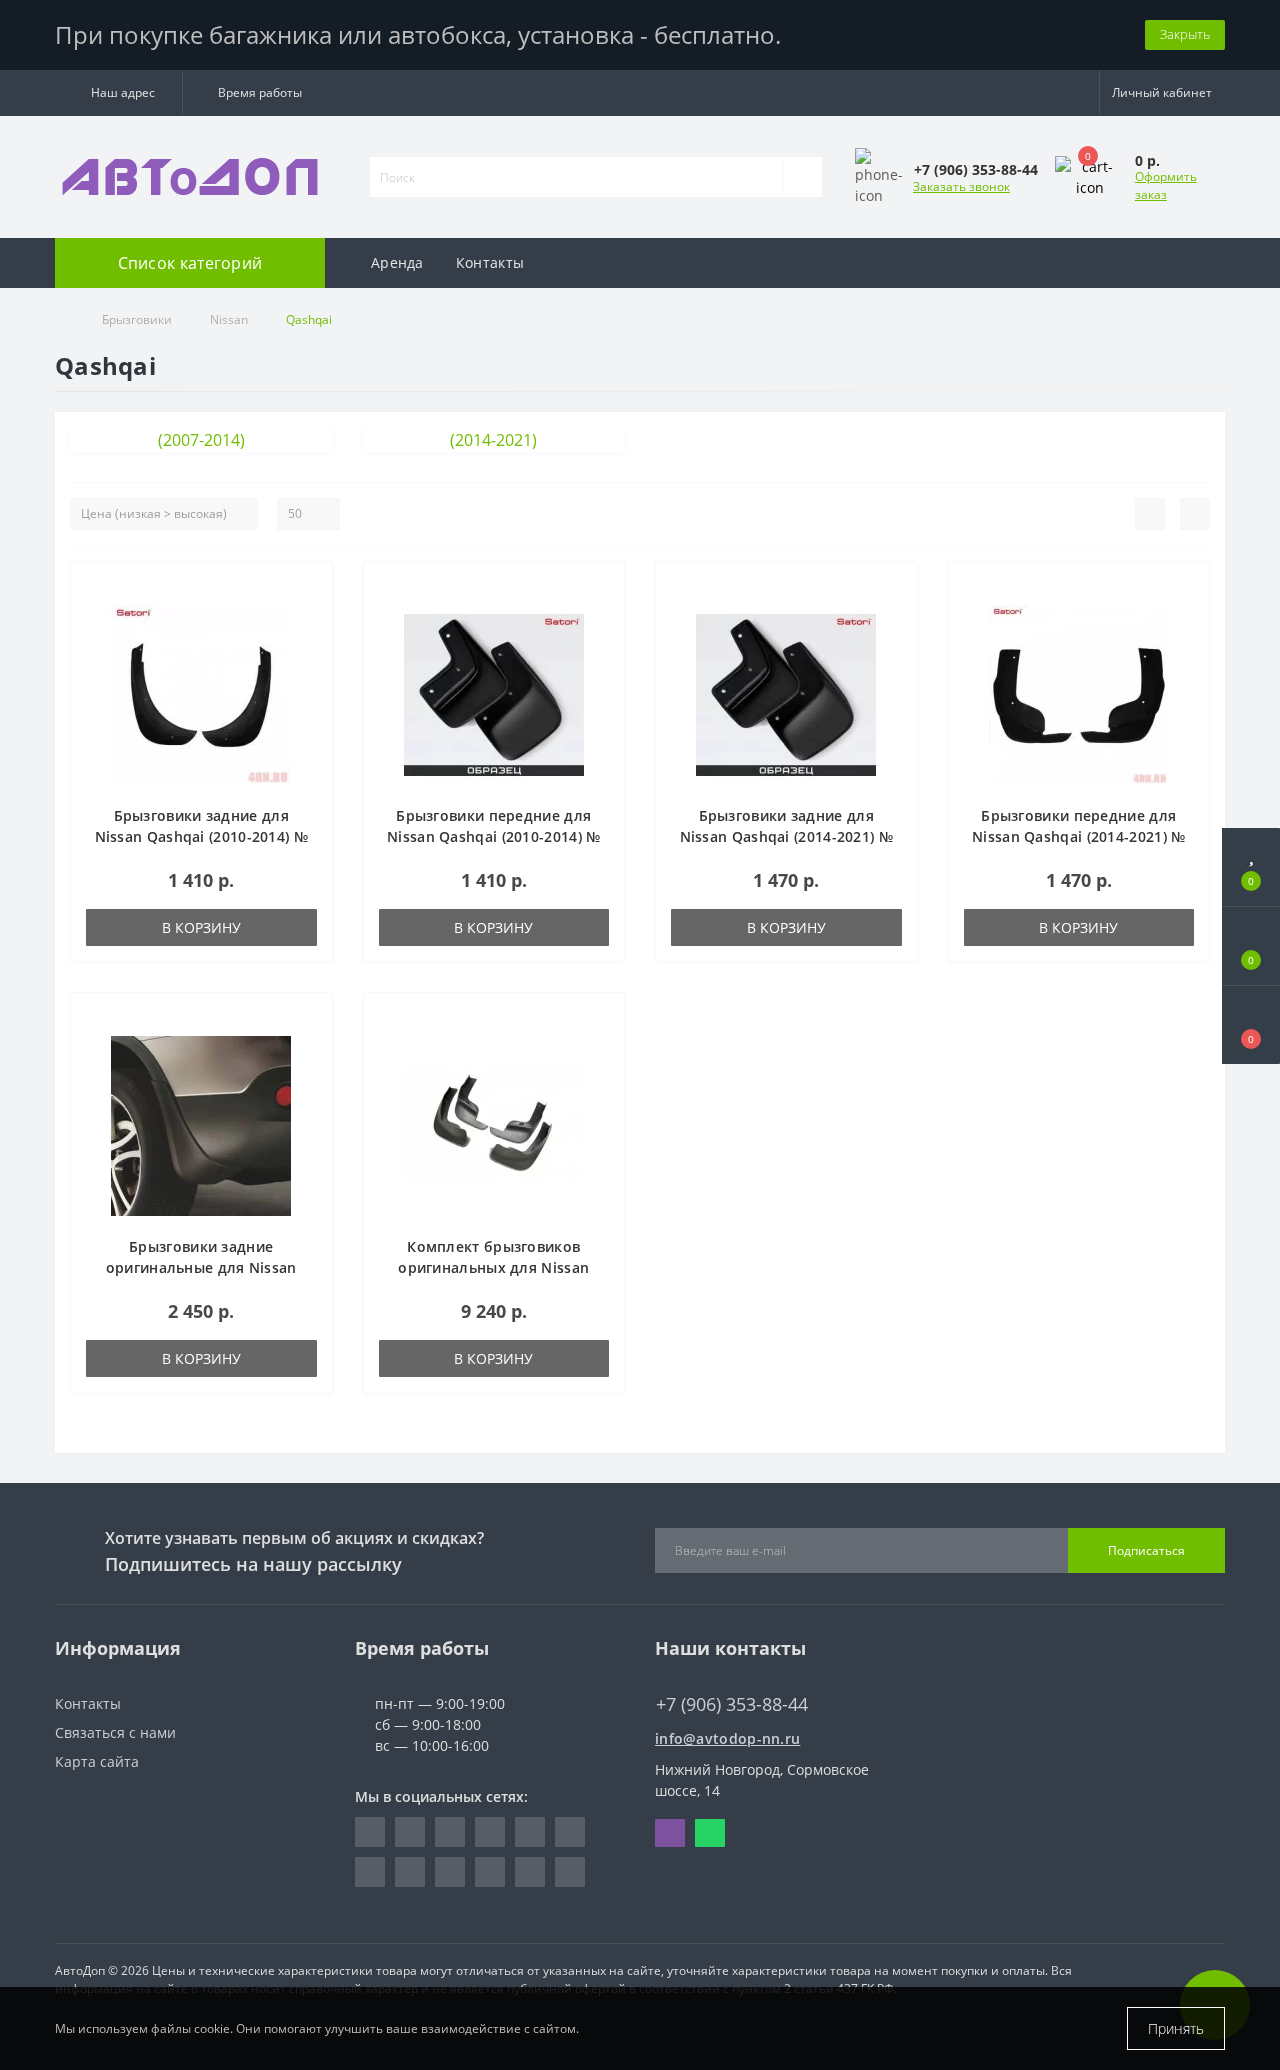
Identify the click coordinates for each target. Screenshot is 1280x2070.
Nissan (229, 319)
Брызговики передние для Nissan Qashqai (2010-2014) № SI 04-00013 (493, 836)
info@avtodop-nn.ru (727, 1738)
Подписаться (1146, 1550)
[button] (118, 93)
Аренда (397, 262)
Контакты (490, 262)
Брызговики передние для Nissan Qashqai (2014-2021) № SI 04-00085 (1078, 836)
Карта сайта (97, 1761)
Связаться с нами (115, 1732)
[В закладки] (309, 587)
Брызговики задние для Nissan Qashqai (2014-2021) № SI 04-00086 (786, 836)
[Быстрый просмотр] (309, 645)
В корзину (201, 927)
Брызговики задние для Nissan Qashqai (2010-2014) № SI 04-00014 (201, 836)
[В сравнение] (309, 616)
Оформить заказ (1166, 185)
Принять (1176, 2028)
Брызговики (137, 319)
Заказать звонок (961, 186)
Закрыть (1185, 34)
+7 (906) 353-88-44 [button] (732, 1704)
